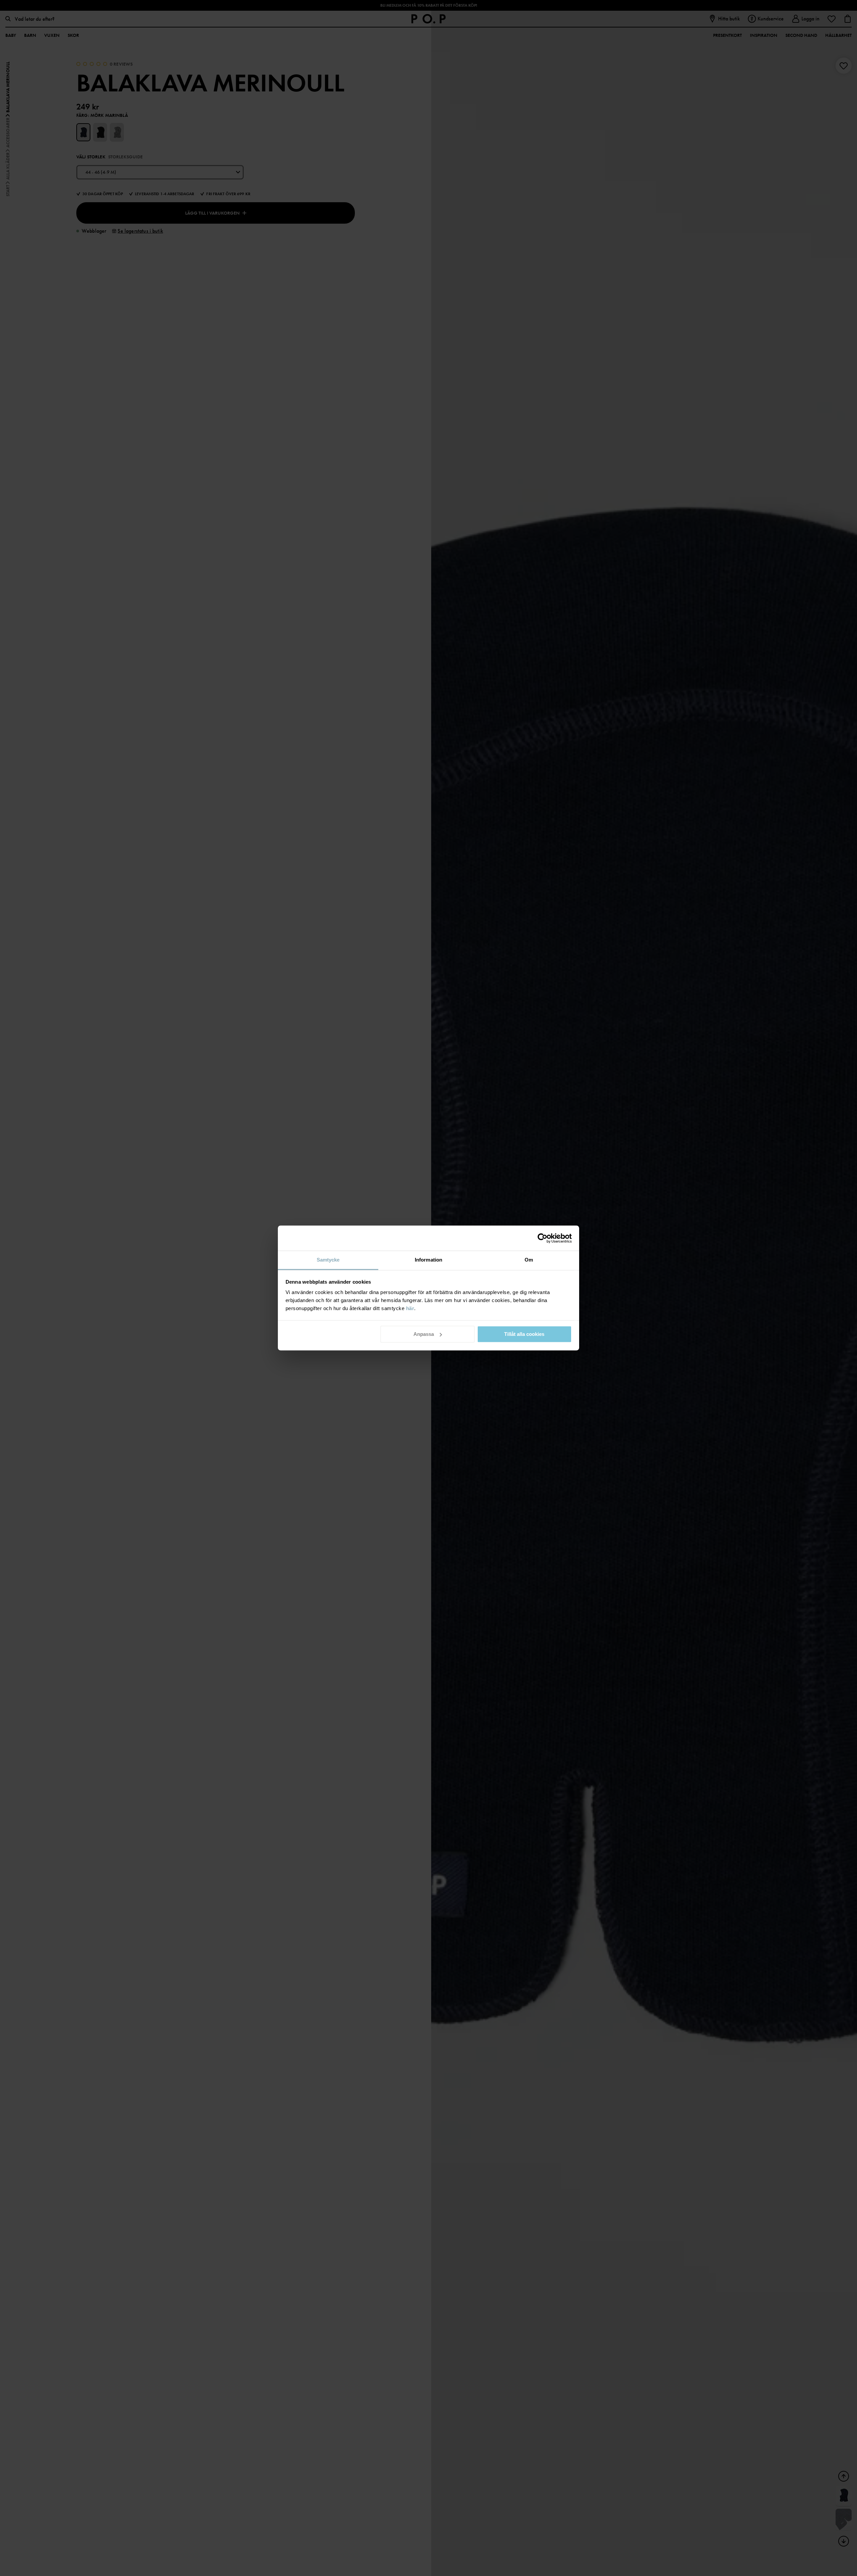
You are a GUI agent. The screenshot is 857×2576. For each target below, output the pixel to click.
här (410, 1308)
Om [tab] (529, 1260)
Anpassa (424, 1334)
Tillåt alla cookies (524, 1334)
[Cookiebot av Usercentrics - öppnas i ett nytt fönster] (542, 1238)
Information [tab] (428, 1260)
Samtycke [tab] (328, 1260)
